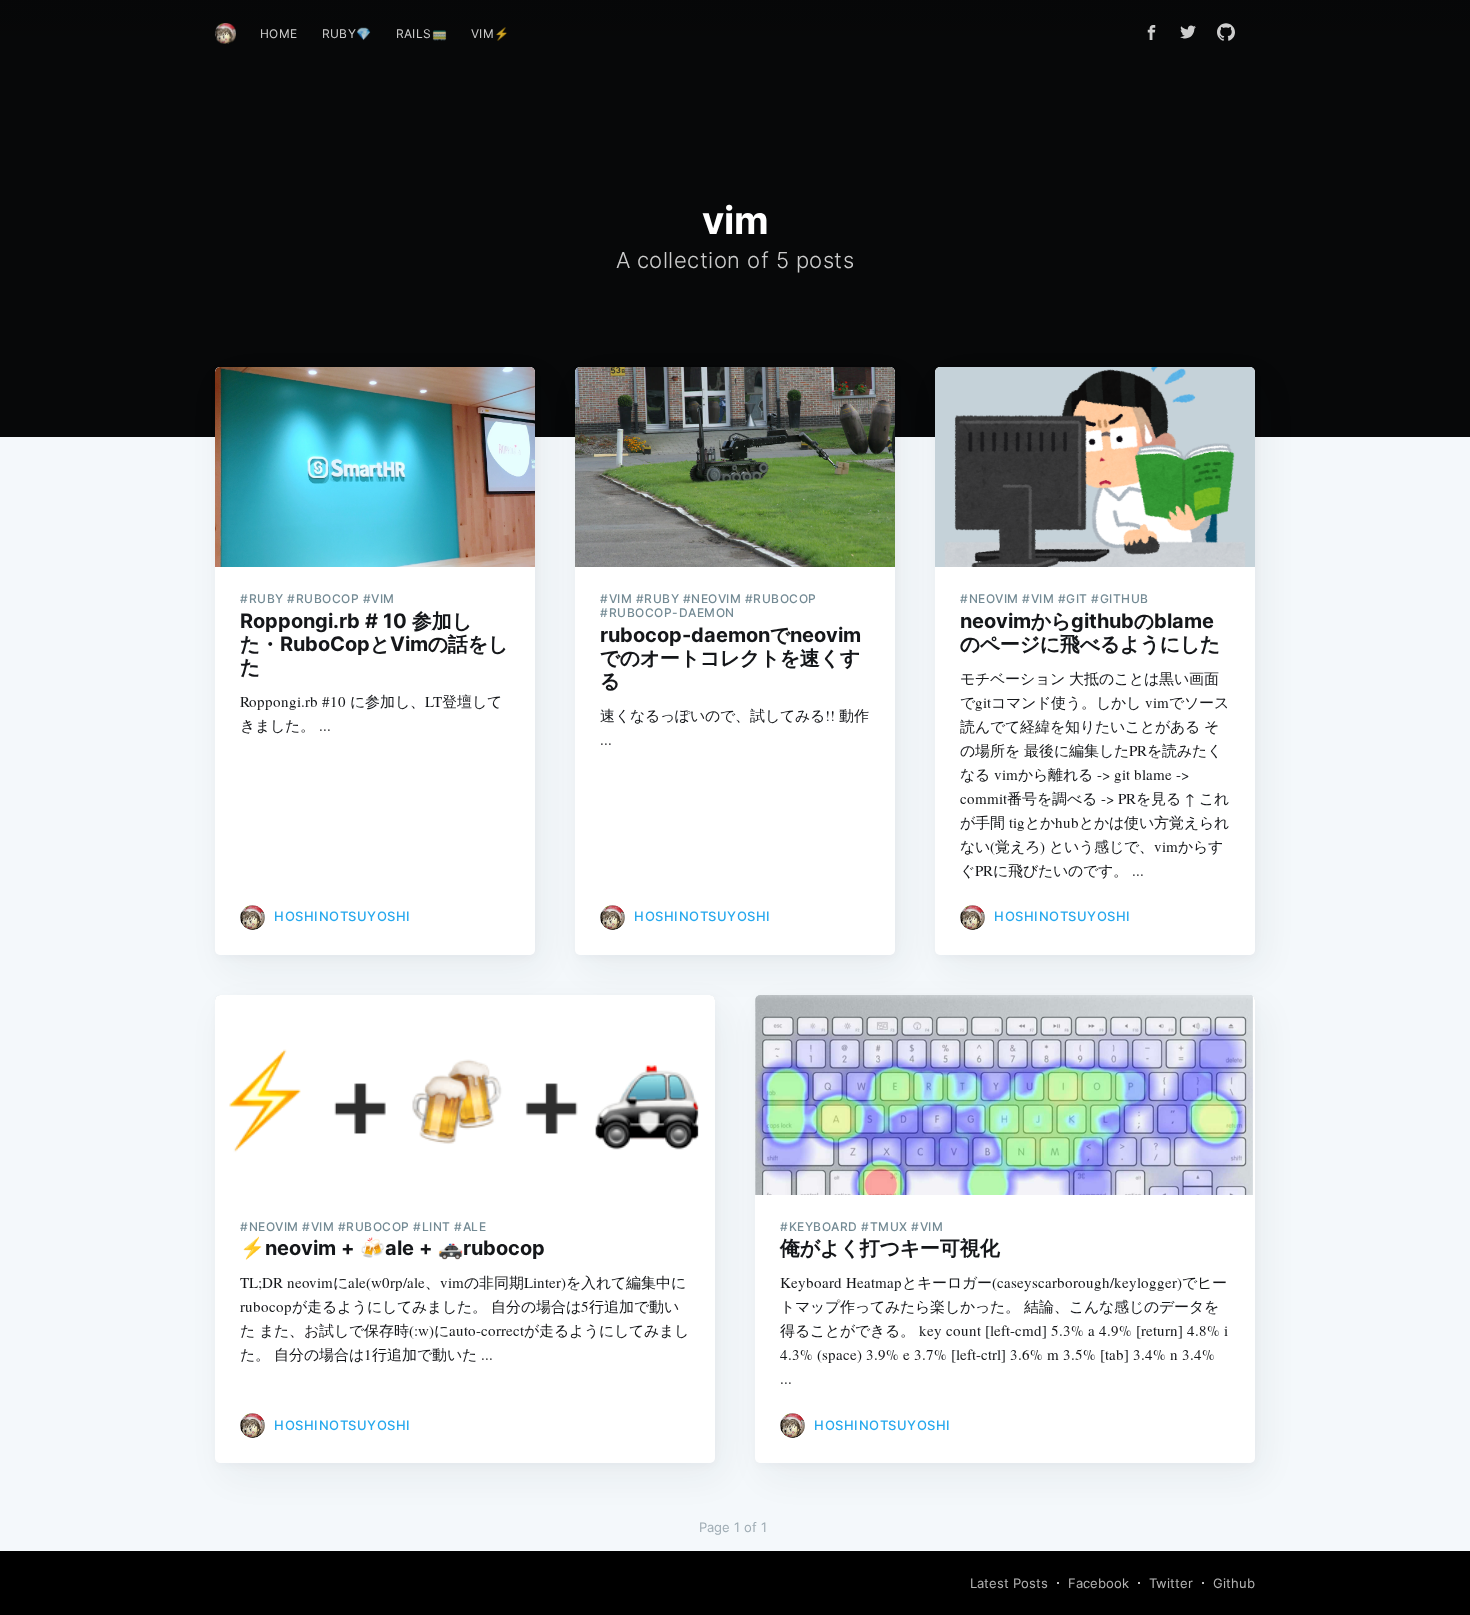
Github (1234, 1583)
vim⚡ (490, 33)
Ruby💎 (347, 33)
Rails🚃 (421, 33)
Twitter (1171, 1583)
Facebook (1098, 1583)
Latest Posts (1009, 1583)
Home (279, 33)
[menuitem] (279, 33)
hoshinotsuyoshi (342, 916)
